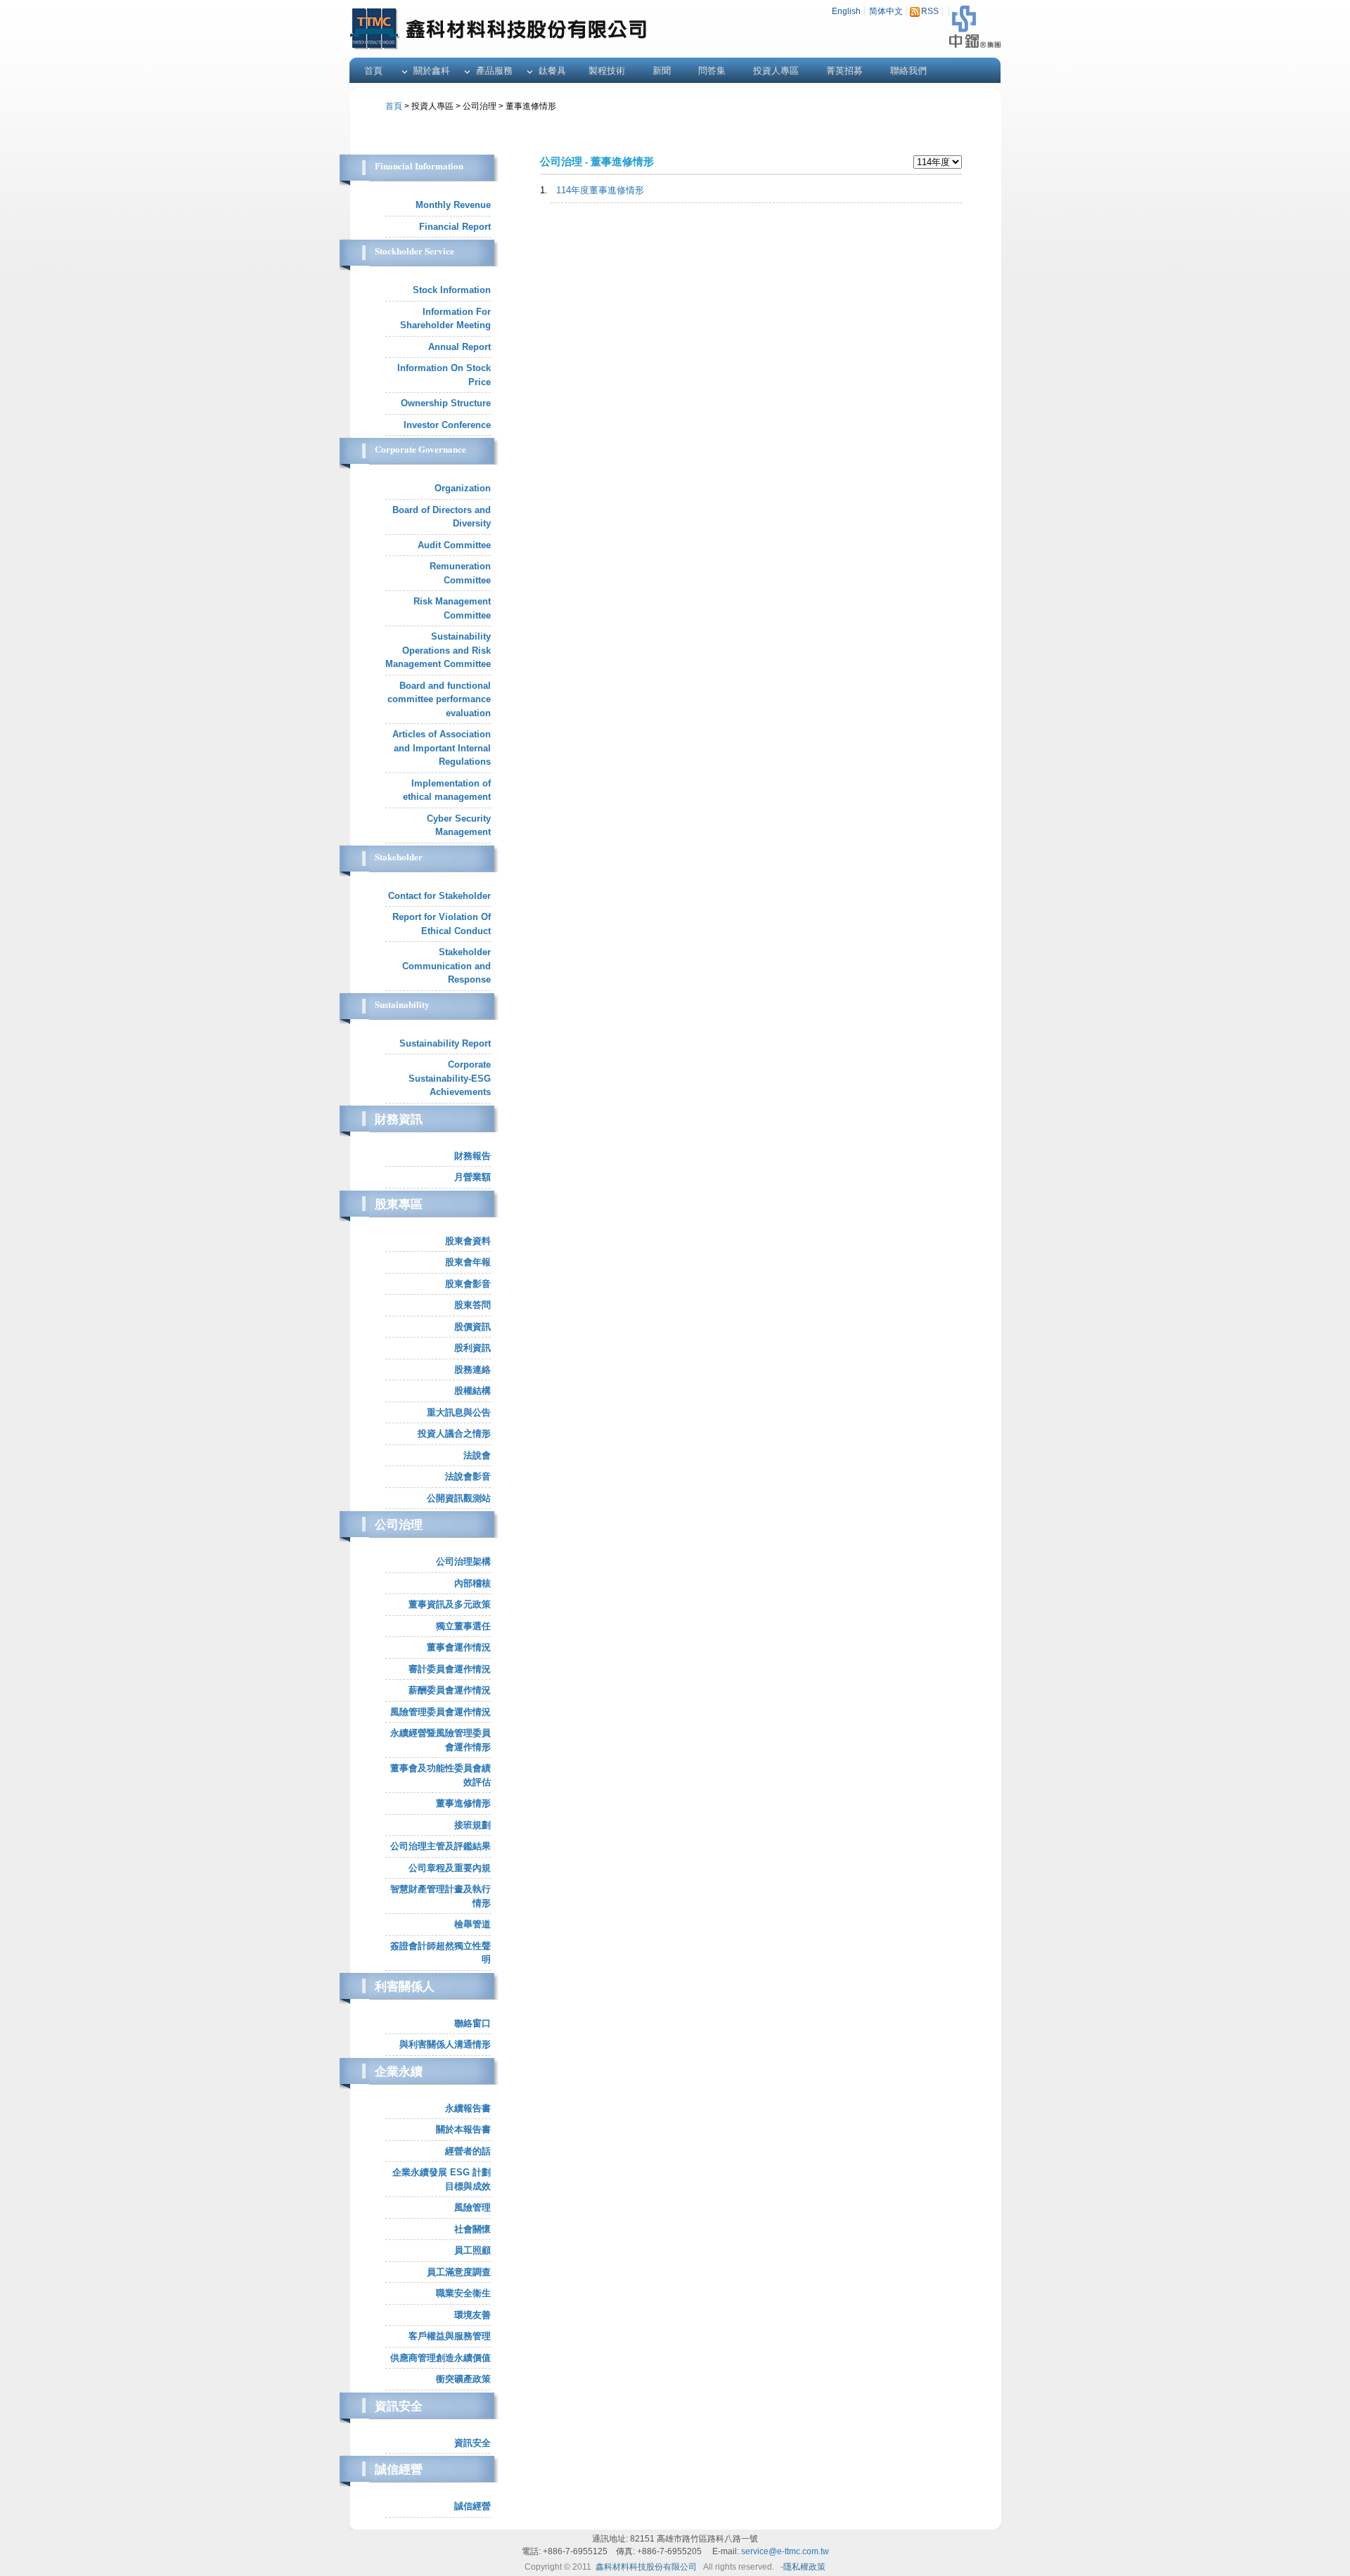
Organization (463, 488)
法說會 (477, 1455)
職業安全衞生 (463, 2293)
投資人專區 (776, 71)
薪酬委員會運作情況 (450, 1690)
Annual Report (459, 347)
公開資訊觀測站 (459, 1498)
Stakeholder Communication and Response (446, 966)
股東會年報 (468, 1262)
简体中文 (886, 11)
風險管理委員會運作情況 (441, 1712)
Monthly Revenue (453, 205)
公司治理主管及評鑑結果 (441, 1846)
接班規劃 (472, 1825)
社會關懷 (472, 2229)
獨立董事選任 (463, 1626)
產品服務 (494, 71)
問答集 (712, 71)
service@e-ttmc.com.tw (785, 2551)
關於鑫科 (432, 71)
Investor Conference (447, 425)
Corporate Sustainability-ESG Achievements (450, 1078)
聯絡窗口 (472, 2023)
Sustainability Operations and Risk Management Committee (438, 650)
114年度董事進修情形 (600, 190)
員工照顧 (472, 2250)
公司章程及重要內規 (450, 1868)
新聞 (662, 71)
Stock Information (452, 290)
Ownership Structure (446, 403)
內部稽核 (472, 1583)
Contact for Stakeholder (439, 896)
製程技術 (607, 71)
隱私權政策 (804, 2567)
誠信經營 (472, 2506)
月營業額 (472, 1177)
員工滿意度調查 (459, 2272)
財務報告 (472, 1156)
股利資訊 (472, 1348)
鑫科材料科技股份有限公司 (646, 2567)
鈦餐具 (552, 71)
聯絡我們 (908, 71)
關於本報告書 (463, 2129)
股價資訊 (472, 1327)
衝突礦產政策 (463, 2379)
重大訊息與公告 (459, 1412)
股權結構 (472, 1391)
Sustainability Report (445, 1043)
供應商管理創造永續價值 (441, 2358)
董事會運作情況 (459, 1647)
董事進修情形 (463, 1803)
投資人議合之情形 (454, 1433)
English (846, 11)
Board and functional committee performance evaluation (439, 699)
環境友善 (472, 2315)
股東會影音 (468, 1284)
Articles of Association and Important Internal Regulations (442, 748)
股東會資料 (468, 1241)
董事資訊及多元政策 (450, 1604)
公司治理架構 (463, 1561)
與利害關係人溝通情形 (445, 2044)
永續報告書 (468, 2108)
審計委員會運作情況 (450, 1669)
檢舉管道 (472, 1924)
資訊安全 (472, 2443)
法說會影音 (468, 1476)
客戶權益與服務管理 (450, 2336)
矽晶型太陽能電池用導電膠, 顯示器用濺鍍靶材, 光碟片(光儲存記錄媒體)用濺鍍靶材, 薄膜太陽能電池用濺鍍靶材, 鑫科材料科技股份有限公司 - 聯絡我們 (607, 26)
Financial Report (455, 227)
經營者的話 (468, 2151)
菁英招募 (844, 71)
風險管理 (472, 2207)
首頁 (373, 71)
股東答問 (472, 1305)
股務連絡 (472, 1370)
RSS (930, 11)
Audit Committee (454, 545)
